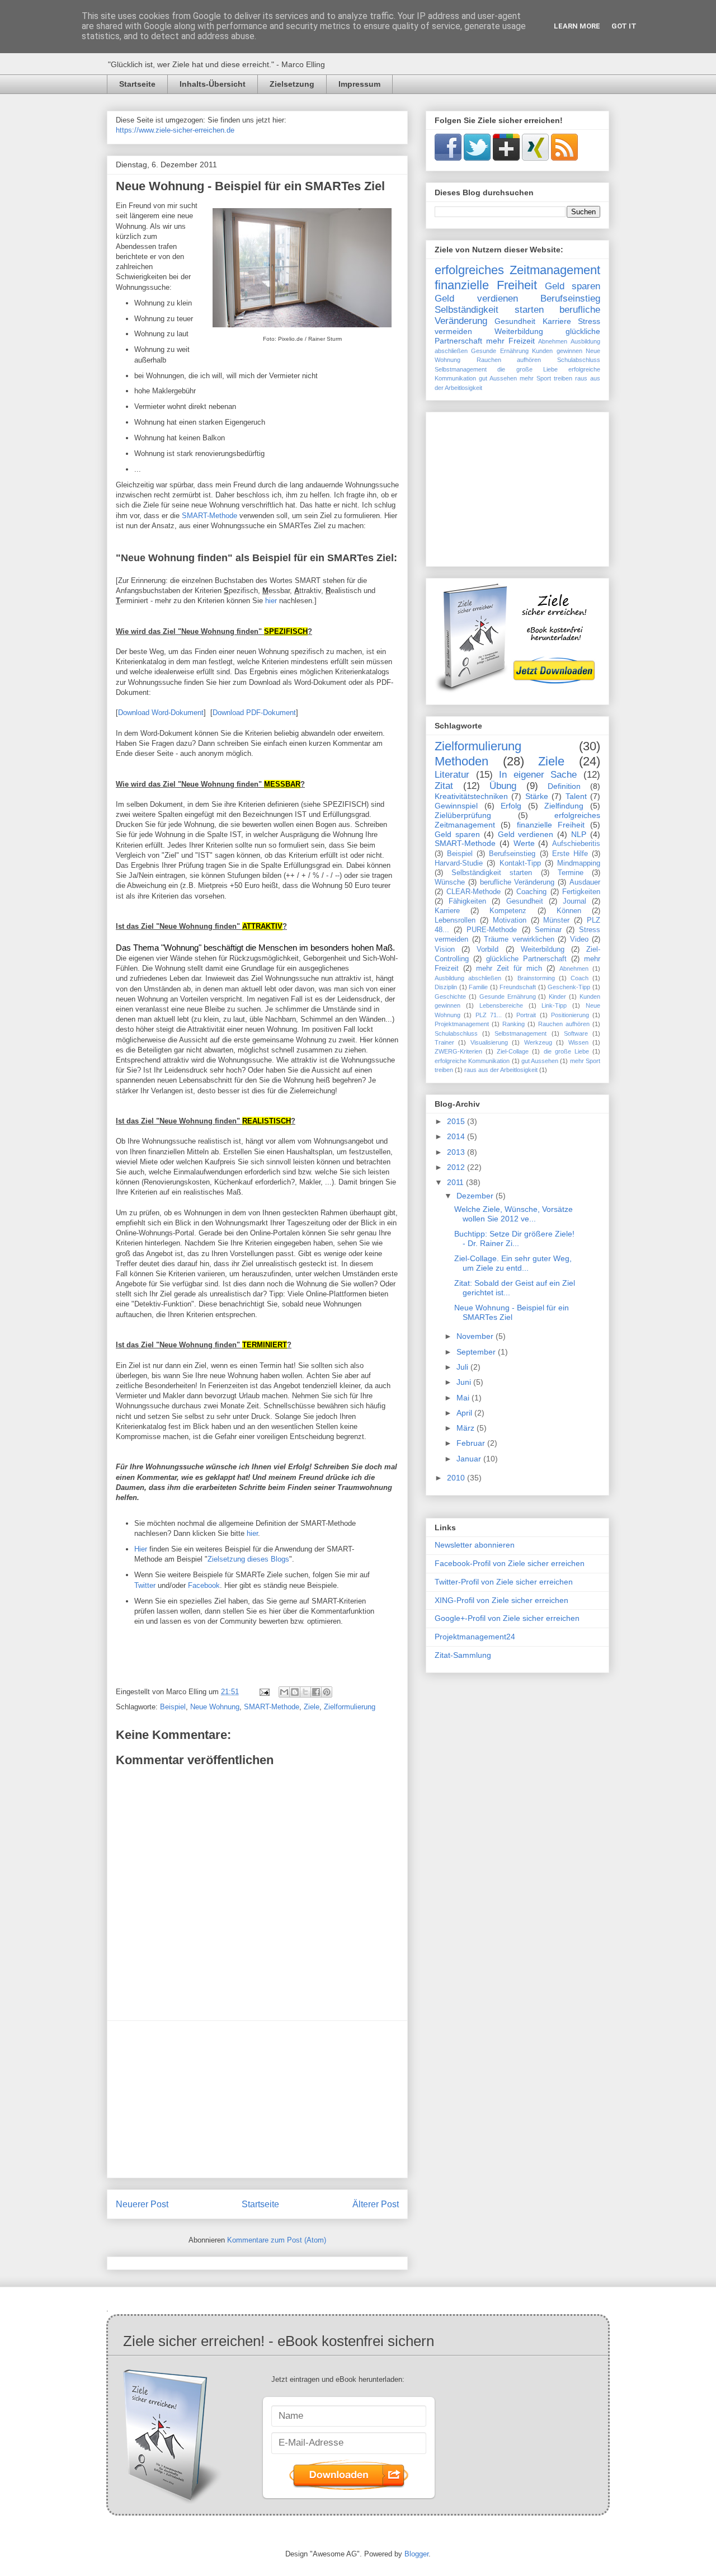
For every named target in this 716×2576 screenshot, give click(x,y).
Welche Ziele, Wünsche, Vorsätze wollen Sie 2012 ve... (514, 1214)
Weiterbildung (519, 331)
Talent (576, 796)
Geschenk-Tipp (569, 987)
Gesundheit (515, 321)
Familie (478, 987)
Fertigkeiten (581, 892)
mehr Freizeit (510, 341)
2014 (457, 1136)
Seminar (548, 930)
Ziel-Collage (513, 1051)
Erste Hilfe (570, 854)
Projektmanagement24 (475, 1637)
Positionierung (570, 1015)
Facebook (204, 1585)
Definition (564, 786)
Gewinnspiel (456, 806)
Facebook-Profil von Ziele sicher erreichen (510, 1563)
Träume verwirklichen (519, 939)
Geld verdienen (476, 299)
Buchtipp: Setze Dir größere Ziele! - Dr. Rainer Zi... (514, 1238)
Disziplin (446, 987)
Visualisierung (489, 1042)
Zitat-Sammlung (463, 1655)
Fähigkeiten (467, 901)
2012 (457, 1167)
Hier (142, 1549)
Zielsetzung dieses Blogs (248, 1559)
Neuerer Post (142, 2204)
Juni (465, 1382)
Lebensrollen (455, 920)
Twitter (145, 1585)
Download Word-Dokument (161, 713)
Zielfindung (564, 806)
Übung (503, 786)
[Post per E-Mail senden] (264, 1692)
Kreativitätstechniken (471, 796)
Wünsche (450, 882)
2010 (457, 1478)
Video (579, 939)
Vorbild (487, 949)
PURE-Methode (492, 930)
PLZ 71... (489, 1015)
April (465, 1413)
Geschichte (450, 996)
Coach (580, 978)
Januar (470, 1459)
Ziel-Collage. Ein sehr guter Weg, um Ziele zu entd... (513, 1263)
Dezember (476, 1196)
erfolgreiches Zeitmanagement (517, 270)
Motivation (510, 920)
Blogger (416, 2554)
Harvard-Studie (459, 863)
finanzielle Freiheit (486, 285)
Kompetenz (508, 911)
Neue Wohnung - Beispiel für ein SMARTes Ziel (250, 186)
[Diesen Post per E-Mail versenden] (284, 1692)
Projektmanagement (462, 1024)
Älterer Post (376, 2204)
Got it (624, 26)
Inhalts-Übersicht (213, 84)
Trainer (444, 1042)
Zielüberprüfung (463, 815)
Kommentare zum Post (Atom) (277, 2240)
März (467, 1428)
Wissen (578, 1042)
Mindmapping (579, 863)
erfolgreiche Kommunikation (472, 1061)
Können (569, 911)
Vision (445, 949)
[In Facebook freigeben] (316, 1692)
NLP (579, 834)
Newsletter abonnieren (475, 1545)
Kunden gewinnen (557, 351)
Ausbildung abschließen (468, 978)
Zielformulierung (350, 1707)
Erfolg (511, 806)
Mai (464, 1398)
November (476, 1336)
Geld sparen (573, 286)
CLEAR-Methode (474, 892)
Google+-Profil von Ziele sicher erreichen (507, 1618)
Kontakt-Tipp (520, 863)
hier (271, 601)
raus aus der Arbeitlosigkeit (501, 1070)
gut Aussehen (498, 378)
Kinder (557, 996)
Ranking (514, 1024)
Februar (472, 1443)
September (477, 1352)
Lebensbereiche (501, 1005)
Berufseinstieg (570, 299)
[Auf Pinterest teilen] (327, 1692)
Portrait (526, 1015)
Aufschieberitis (576, 844)
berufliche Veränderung (517, 882)
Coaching (531, 892)
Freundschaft (518, 987)
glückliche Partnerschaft (526, 959)
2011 (456, 1182)
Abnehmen (553, 341)
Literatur (452, 775)
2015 (457, 1121)
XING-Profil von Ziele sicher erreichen (501, 1600)
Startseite (137, 84)
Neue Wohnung (215, 1707)
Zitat (444, 786)
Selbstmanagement (461, 369)
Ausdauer (585, 882)
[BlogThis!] (295, 1692)
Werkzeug (538, 1042)
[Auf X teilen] (305, 1692)
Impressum (359, 84)
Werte (524, 843)
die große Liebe (527, 369)
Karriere (557, 321)
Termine (571, 873)
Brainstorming (536, 978)
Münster (556, 920)
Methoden (461, 761)
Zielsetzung (292, 84)
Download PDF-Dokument (254, 713)
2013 (457, 1152)
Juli (463, 1367)
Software (576, 1033)
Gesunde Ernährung (500, 351)
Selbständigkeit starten (489, 310)
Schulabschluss (579, 360)
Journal (574, 901)
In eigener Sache (538, 775)
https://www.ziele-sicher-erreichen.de (175, 130)
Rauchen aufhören (509, 360)
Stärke (537, 796)
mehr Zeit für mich (509, 969)
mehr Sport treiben (546, 378)
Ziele (312, 1707)
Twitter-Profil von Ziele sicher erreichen (504, 1582)
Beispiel (173, 1707)
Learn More (577, 26)
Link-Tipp (554, 1005)
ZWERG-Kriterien (458, 1051)
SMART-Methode (209, 516)
